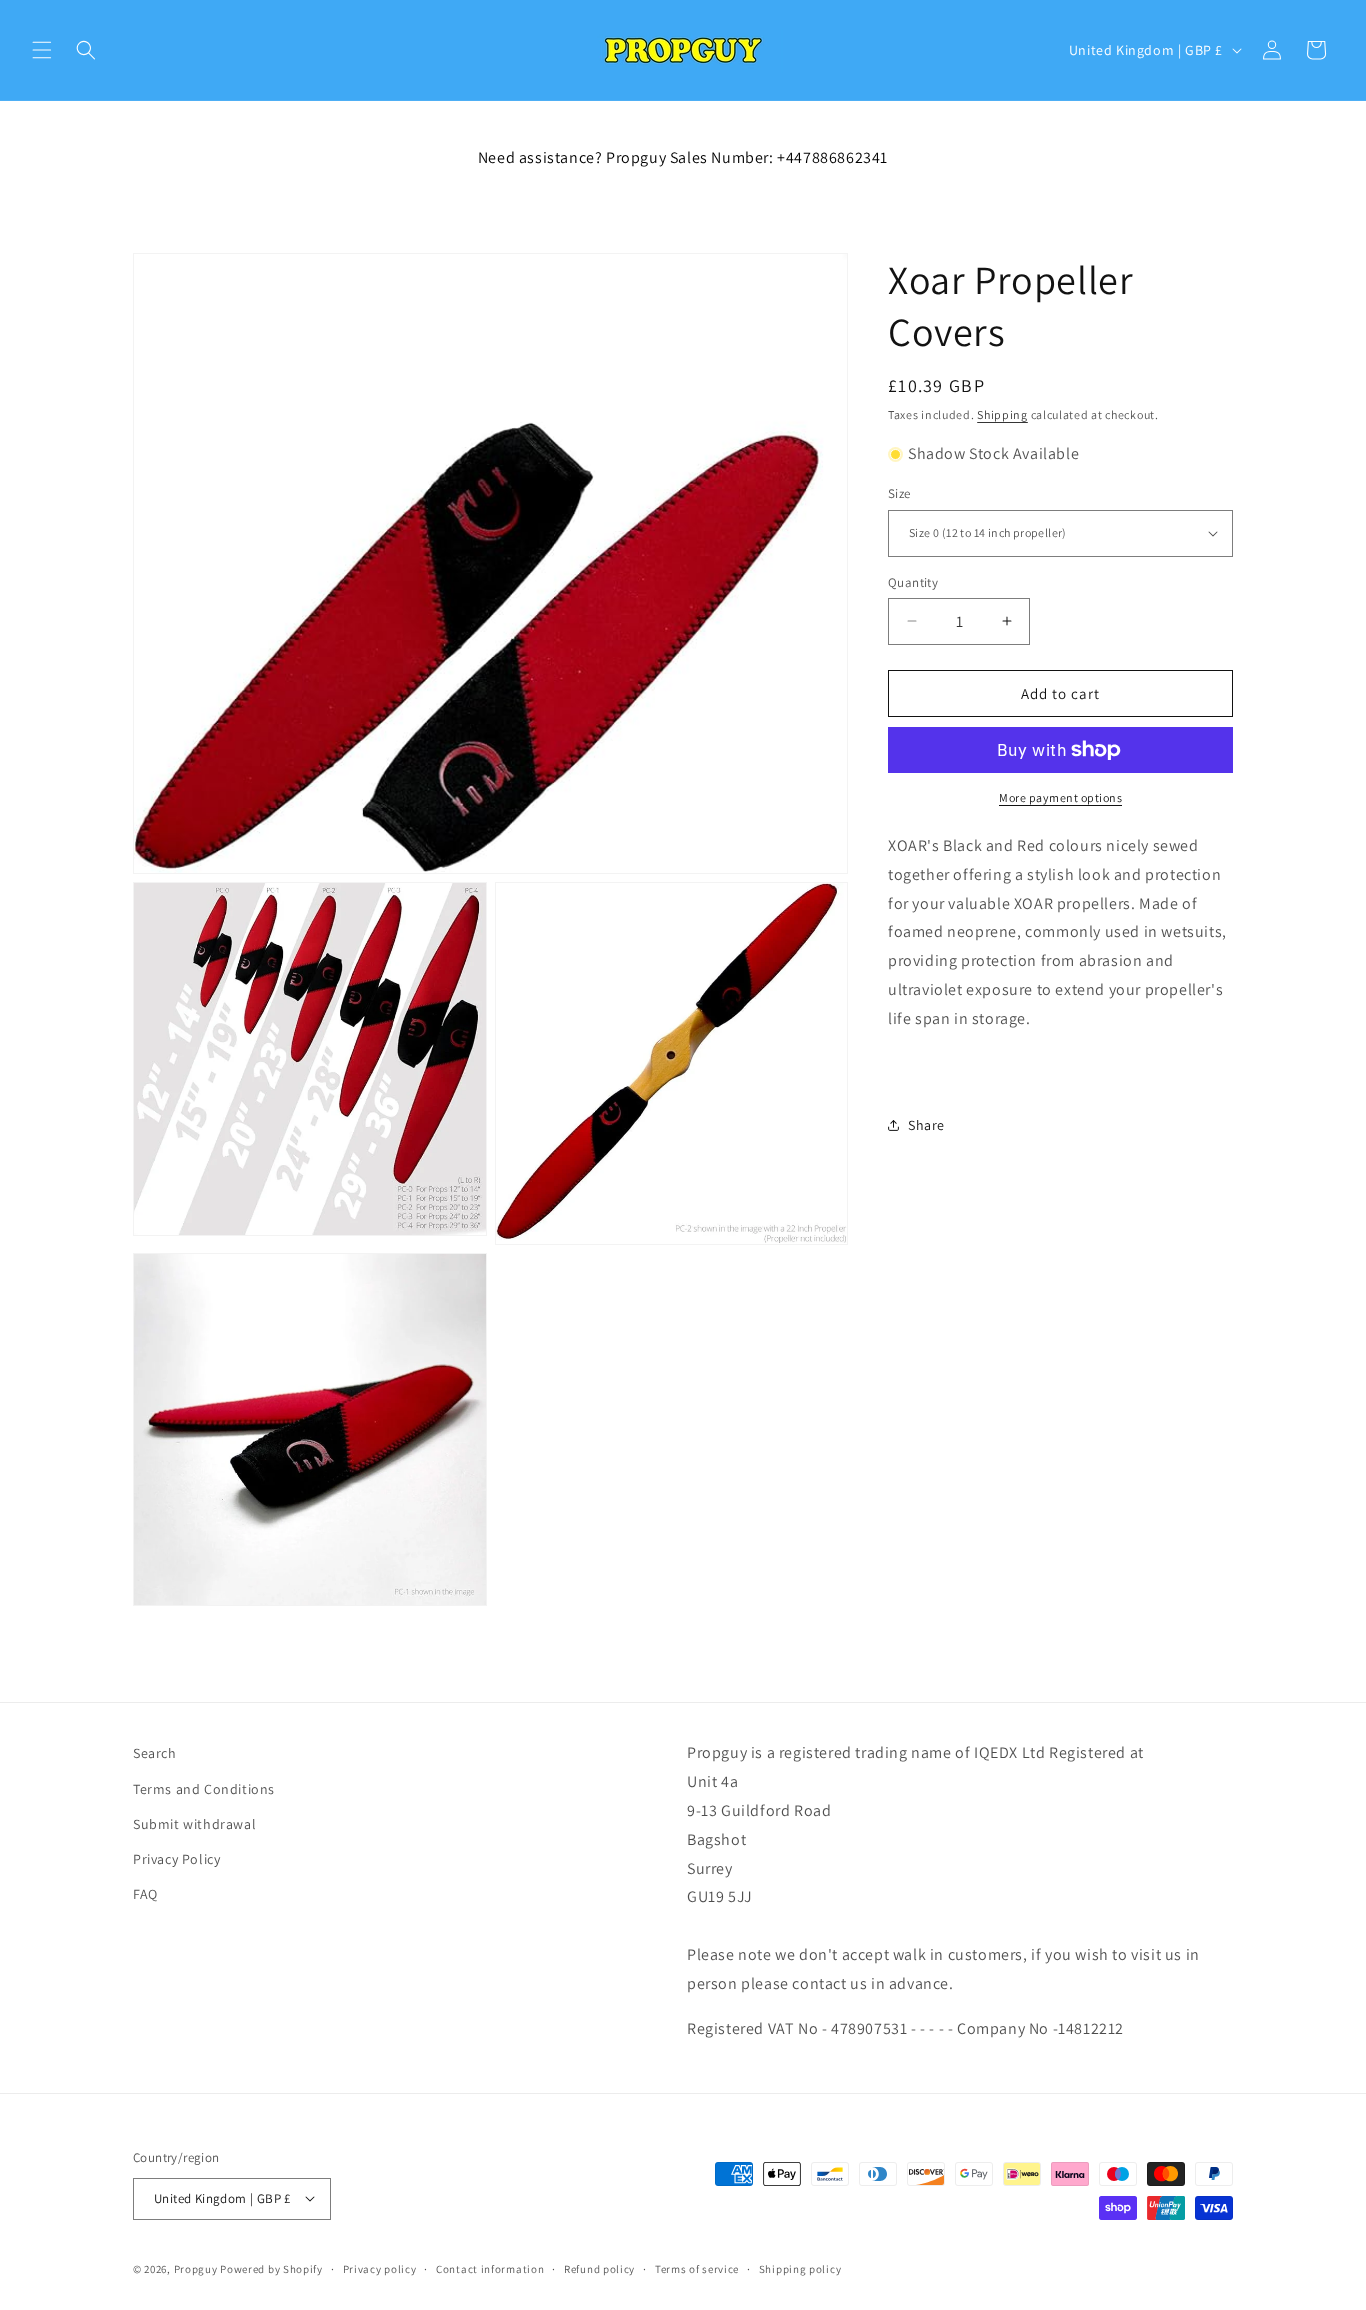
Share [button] (926, 1124)
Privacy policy (380, 2268)
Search (155, 1753)
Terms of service (697, 2268)
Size (899, 493)
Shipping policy (800, 2268)
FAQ (145, 1894)
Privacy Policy (176, 1858)
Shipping (1002, 414)
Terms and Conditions (204, 1788)
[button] (42, 50)
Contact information (490, 2268)
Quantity (913, 581)
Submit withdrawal (194, 1823)
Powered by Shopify (271, 2268)
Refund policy (599, 2268)
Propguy (196, 2268)
